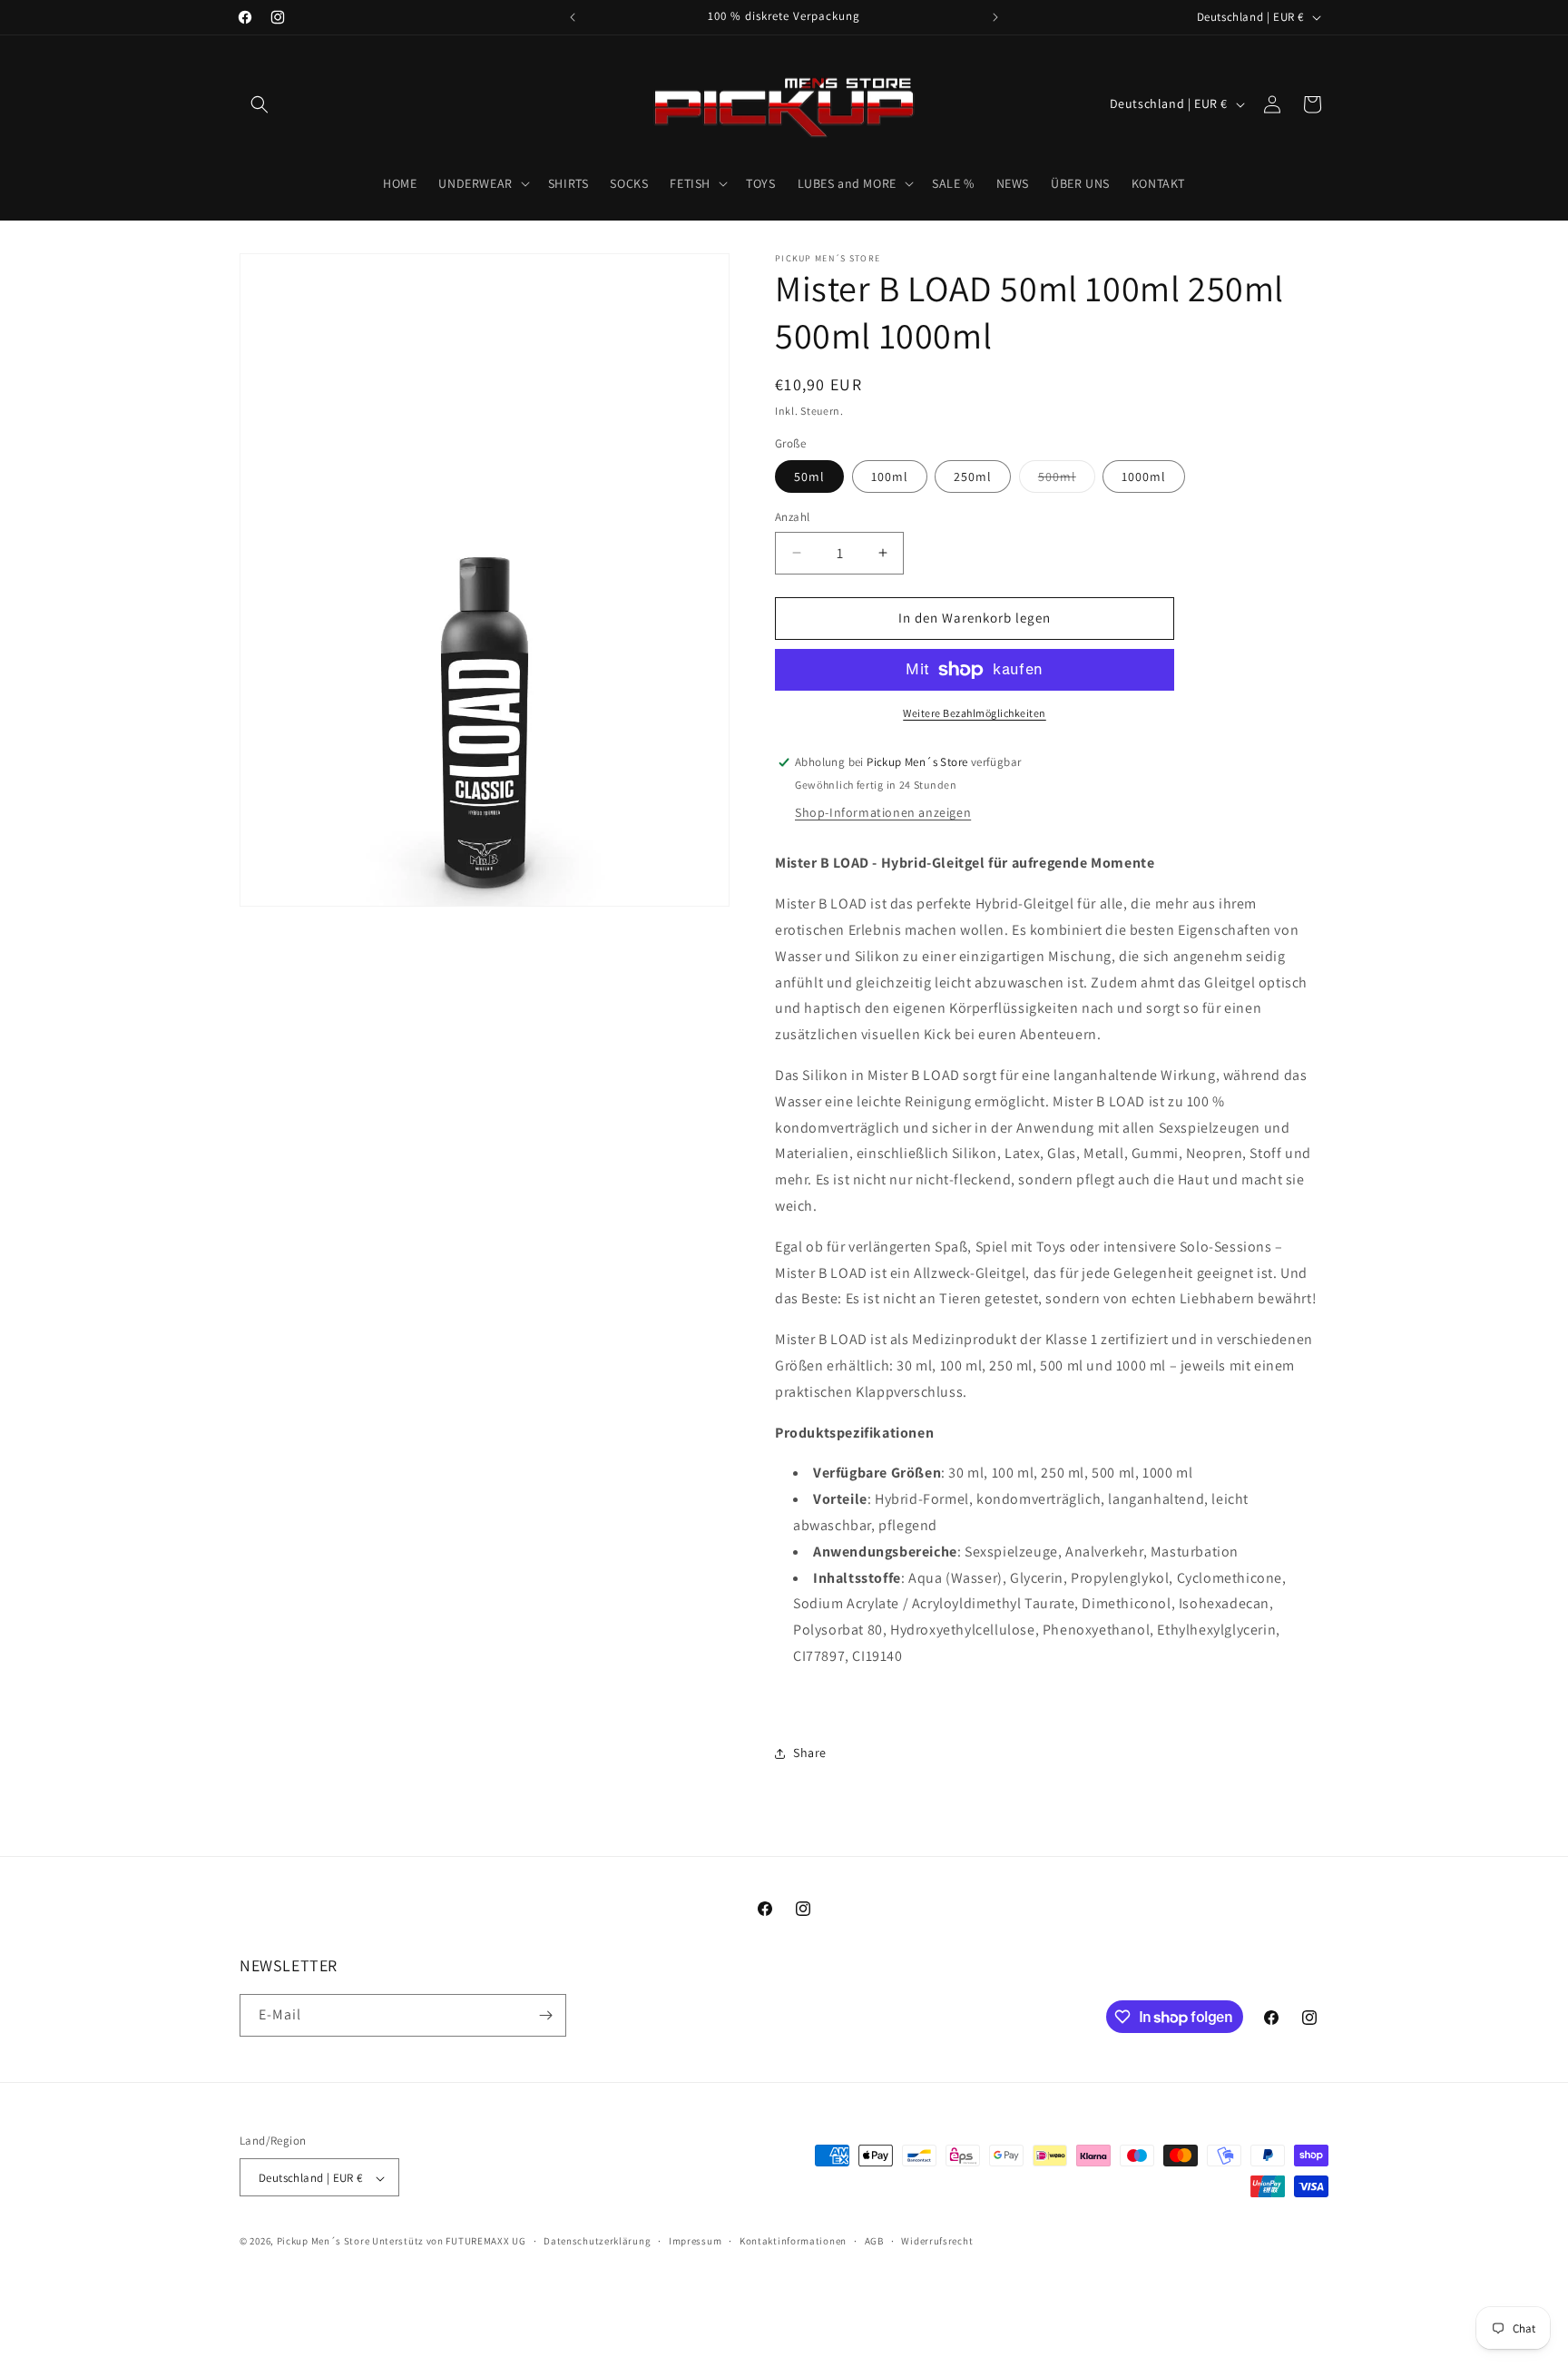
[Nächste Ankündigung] (995, 17)
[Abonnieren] (545, 2015)
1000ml (1144, 476)
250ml (973, 476)
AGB (874, 2241)
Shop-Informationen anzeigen (883, 812)
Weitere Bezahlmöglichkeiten (975, 713)
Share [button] (810, 1753)
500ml (1067, 480)
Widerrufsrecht (937, 2241)
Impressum (695, 2241)
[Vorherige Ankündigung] (573, 17)
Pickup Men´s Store (323, 2242)
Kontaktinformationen (793, 2241)
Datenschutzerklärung (597, 2241)
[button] (260, 104)
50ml (809, 476)
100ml (890, 476)
